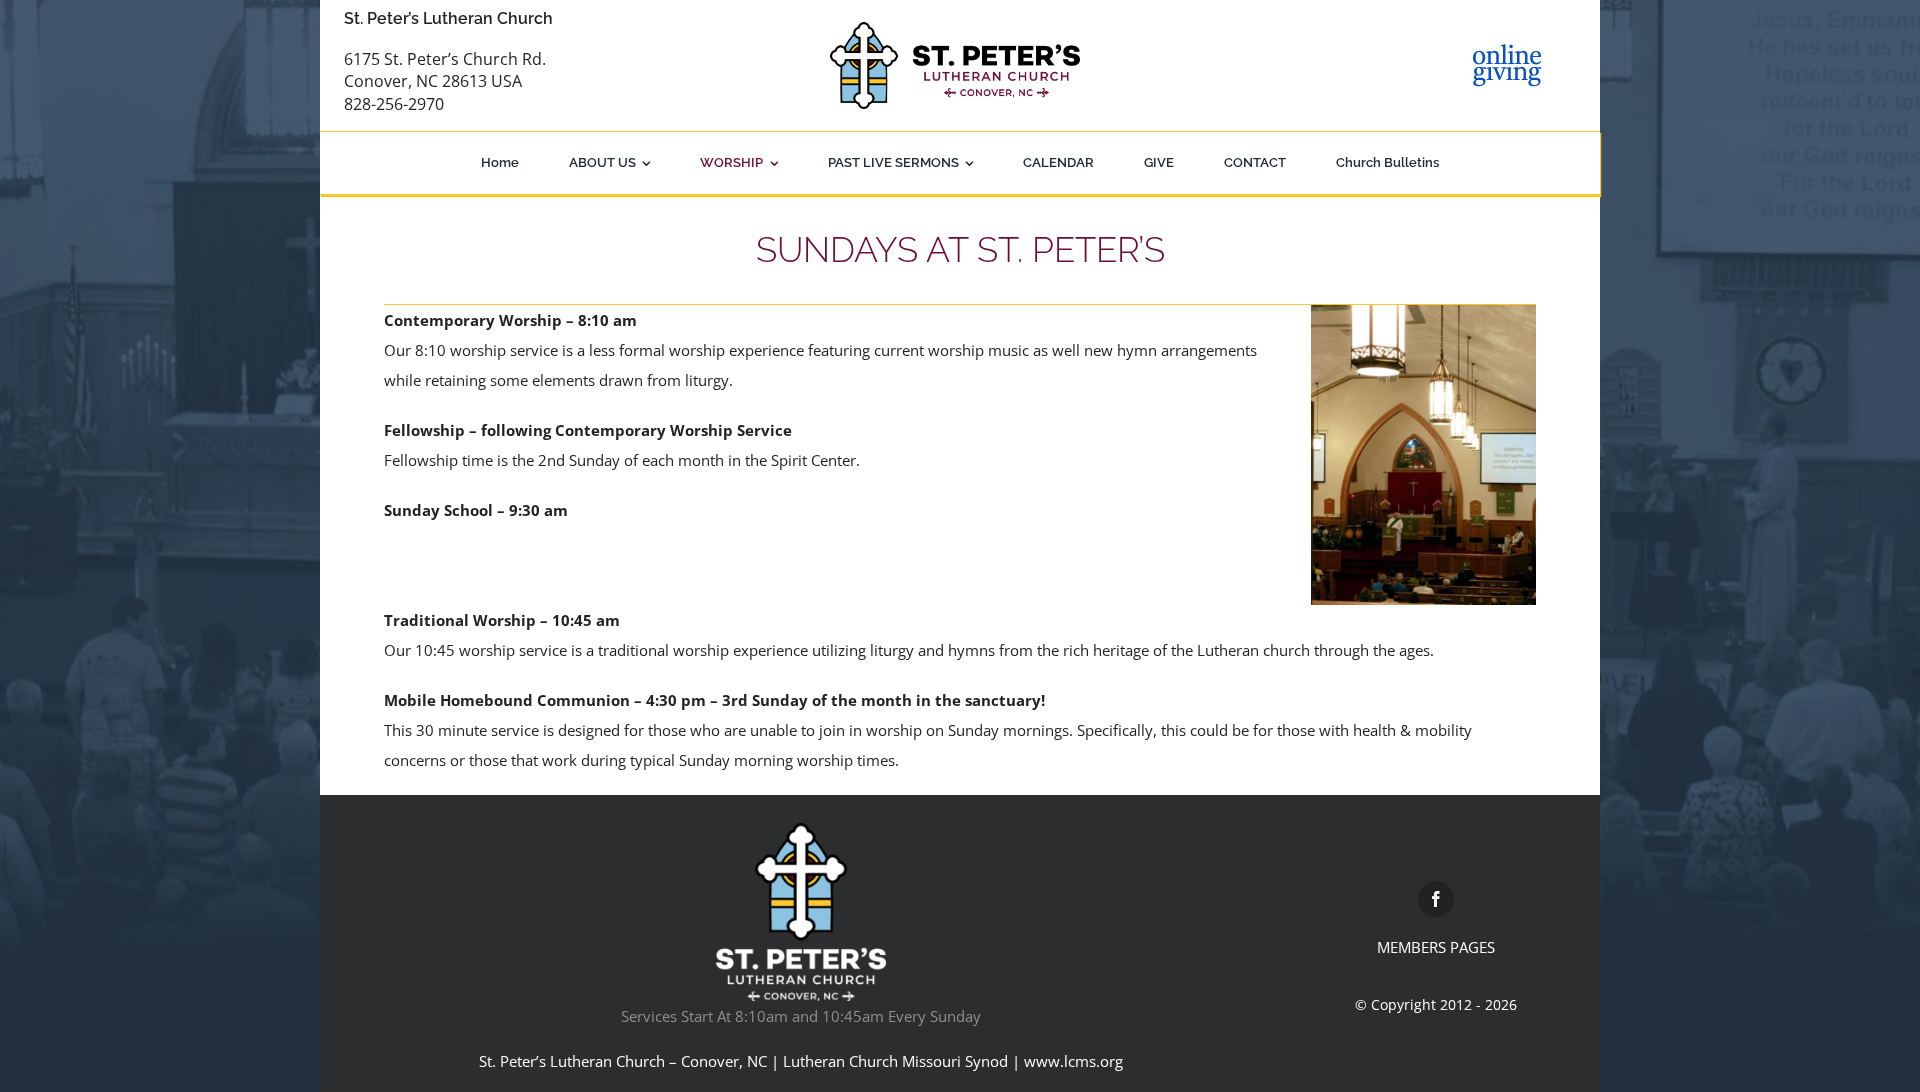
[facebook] (1436, 899)
